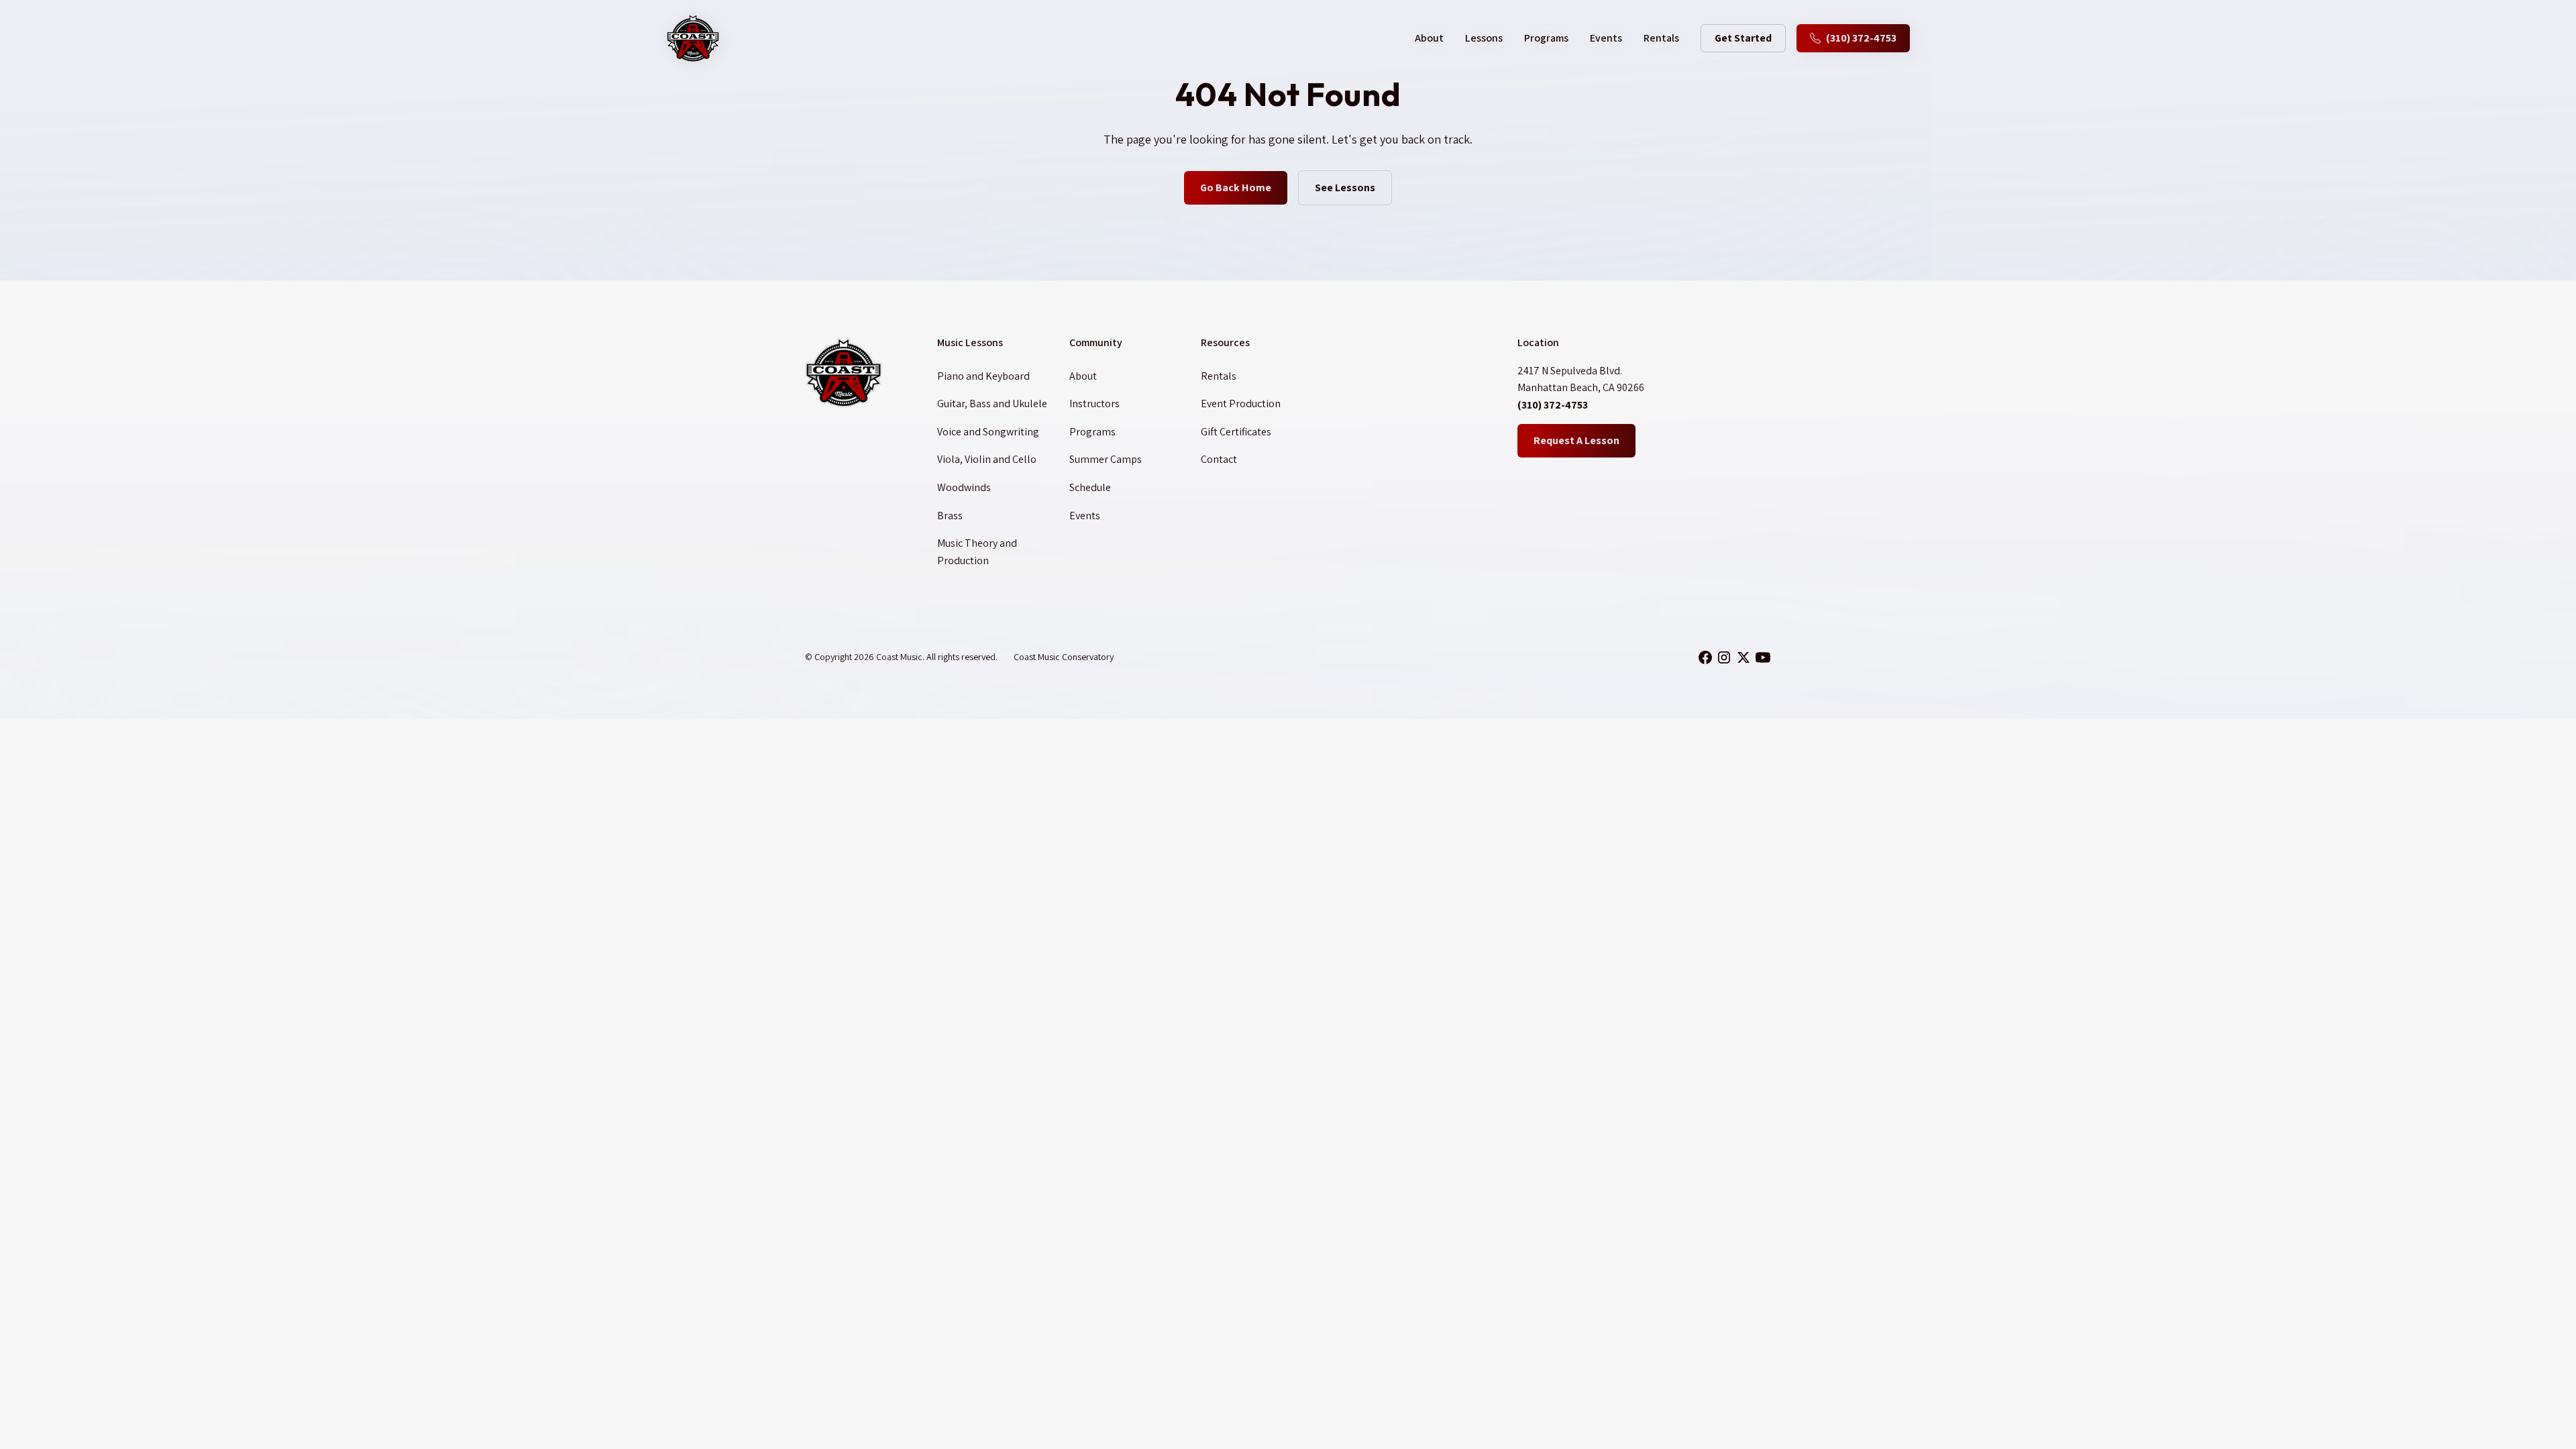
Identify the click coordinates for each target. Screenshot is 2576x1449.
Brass (950, 516)
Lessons (1484, 38)
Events (1606, 38)
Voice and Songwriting (988, 432)
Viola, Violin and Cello (987, 459)
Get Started (1743, 38)
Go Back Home (1236, 187)
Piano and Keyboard (983, 376)
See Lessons (1345, 187)
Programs (1546, 38)
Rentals (1661, 38)
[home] (693, 38)
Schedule (1090, 487)
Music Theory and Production (977, 552)
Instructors (1094, 404)
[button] (1429, 38)
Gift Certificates (1236, 432)
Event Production (1241, 404)
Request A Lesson (1576, 440)
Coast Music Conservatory (1064, 657)
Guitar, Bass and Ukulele (992, 404)
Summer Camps (1106, 459)
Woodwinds (964, 487)
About (1083, 376)
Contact (1219, 459)
